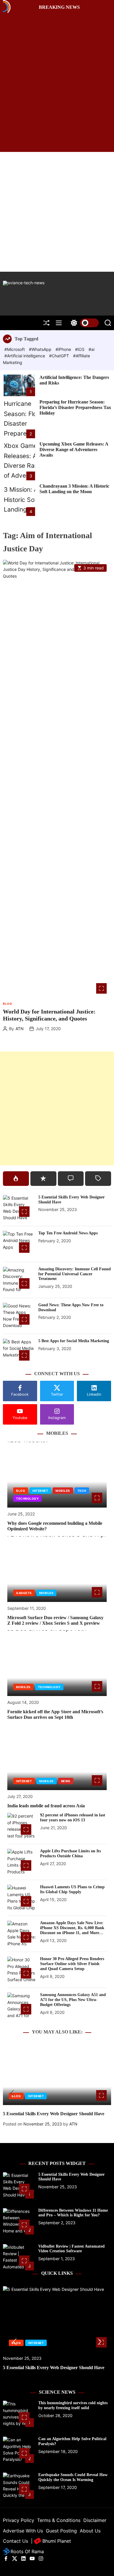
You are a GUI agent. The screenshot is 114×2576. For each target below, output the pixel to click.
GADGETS (24, 1593)
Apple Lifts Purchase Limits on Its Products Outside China (70, 1853)
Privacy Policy (19, 2520)
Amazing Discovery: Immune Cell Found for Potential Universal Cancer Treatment (75, 1274)
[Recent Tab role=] (43, 1179)
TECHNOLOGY (27, 1499)
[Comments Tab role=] (71, 1179)
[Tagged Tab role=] (98, 1179)
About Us (90, 2531)
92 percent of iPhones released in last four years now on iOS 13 (73, 1818)
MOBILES (63, 1491)
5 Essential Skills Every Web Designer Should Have (54, 2114)
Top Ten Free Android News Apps (68, 1233)
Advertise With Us (23, 2531)
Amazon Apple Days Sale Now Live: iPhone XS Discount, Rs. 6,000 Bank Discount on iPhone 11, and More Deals (72, 1930)
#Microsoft (15, 349)
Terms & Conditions (59, 2520)
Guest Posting (61, 2531)
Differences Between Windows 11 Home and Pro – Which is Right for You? (73, 2213)
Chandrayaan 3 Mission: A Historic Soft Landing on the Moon (74, 489)
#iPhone (64, 349)
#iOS (80, 349)
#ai (91, 349)
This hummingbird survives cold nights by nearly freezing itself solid (73, 2405)
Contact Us (15, 2541)
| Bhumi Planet (51, 2541)
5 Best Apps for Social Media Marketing (74, 1341)
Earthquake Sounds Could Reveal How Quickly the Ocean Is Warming (73, 2477)
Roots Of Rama (26, 2551)
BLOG (7, 1004)
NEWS (66, 1781)
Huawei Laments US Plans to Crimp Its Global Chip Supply (72, 1889)
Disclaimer (95, 2520)
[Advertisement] (57, 212)
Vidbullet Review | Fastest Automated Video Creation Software (71, 2249)
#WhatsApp (41, 349)
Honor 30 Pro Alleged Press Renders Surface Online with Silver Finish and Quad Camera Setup (72, 1964)
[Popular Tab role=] (16, 1179)
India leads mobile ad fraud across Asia (46, 1806)
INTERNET (40, 1491)
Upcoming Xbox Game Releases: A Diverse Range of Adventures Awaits (74, 449)
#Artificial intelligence (25, 356)
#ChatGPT (60, 356)
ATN (20, 1029)
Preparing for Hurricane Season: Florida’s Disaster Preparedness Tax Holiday (75, 407)
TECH (82, 1491)
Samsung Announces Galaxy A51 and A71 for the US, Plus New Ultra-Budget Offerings (73, 2000)
